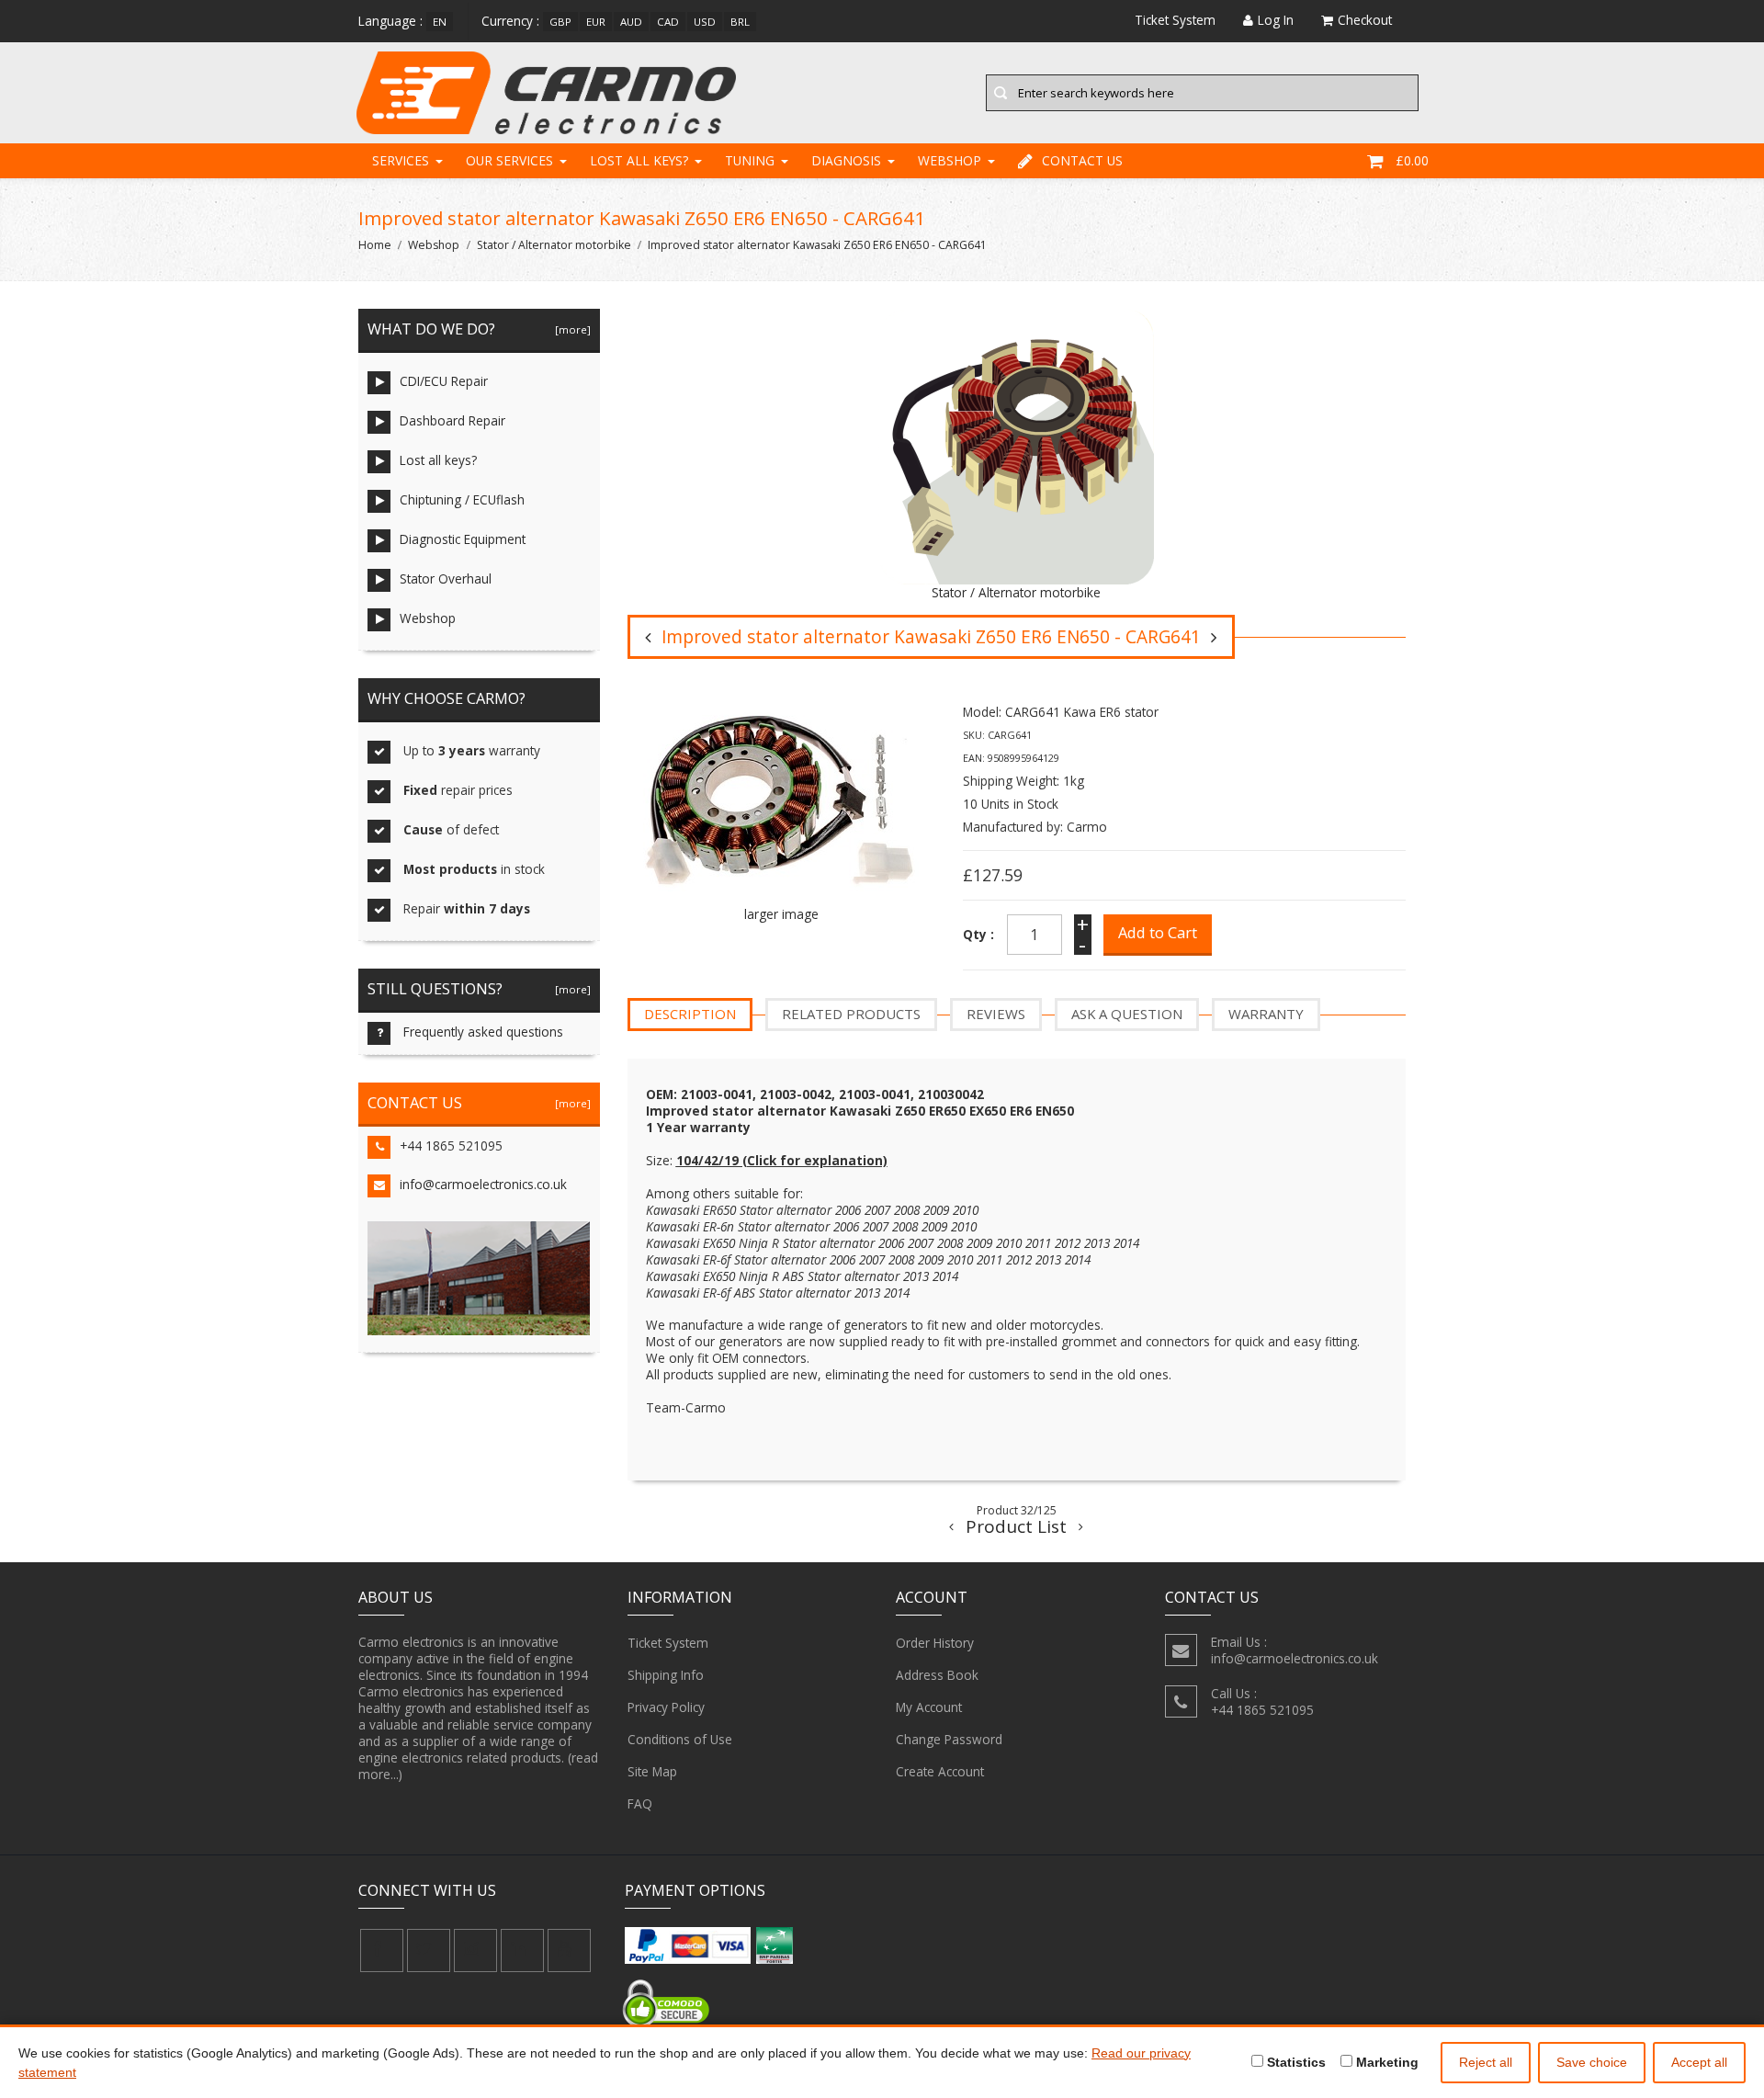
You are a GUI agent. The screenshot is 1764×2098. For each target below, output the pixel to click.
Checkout (1365, 20)
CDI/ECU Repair (444, 381)
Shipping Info (666, 1675)
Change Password (949, 1739)
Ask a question (1127, 1014)
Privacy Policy (666, 1707)
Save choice (1592, 2062)
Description (690, 1014)
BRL (740, 22)
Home (375, 245)
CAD (668, 22)
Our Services (509, 160)
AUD (631, 22)
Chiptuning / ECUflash (462, 499)
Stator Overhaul (446, 578)
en (440, 22)
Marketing (1385, 2062)
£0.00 (1412, 160)
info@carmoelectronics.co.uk (483, 1184)
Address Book (937, 1675)
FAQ (640, 1803)
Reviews (996, 1014)
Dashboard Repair (452, 420)
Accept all (1699, 2062)
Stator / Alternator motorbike (554, 245)
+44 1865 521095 (451, 1145)
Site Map (652, 1771)
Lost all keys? (639, 160)
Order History (935, 1643)
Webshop (950, 160)
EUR (596, 22)
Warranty (1266, 1014)
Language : (390, 21)
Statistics (1295, 2062)
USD (705, 22)
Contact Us (1082, 160)
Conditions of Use (680, 1739)
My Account (929, 1707)
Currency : (510, 21)
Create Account (940, 1771)
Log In (1276, 20)
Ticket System (668, 1643)
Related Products (851, 1014)
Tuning (750, 160)
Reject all (1486, 2062)
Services (401, 160)
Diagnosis (846, 160)
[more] (570, 329)
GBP (560, 22)
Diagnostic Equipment (463, 539)
